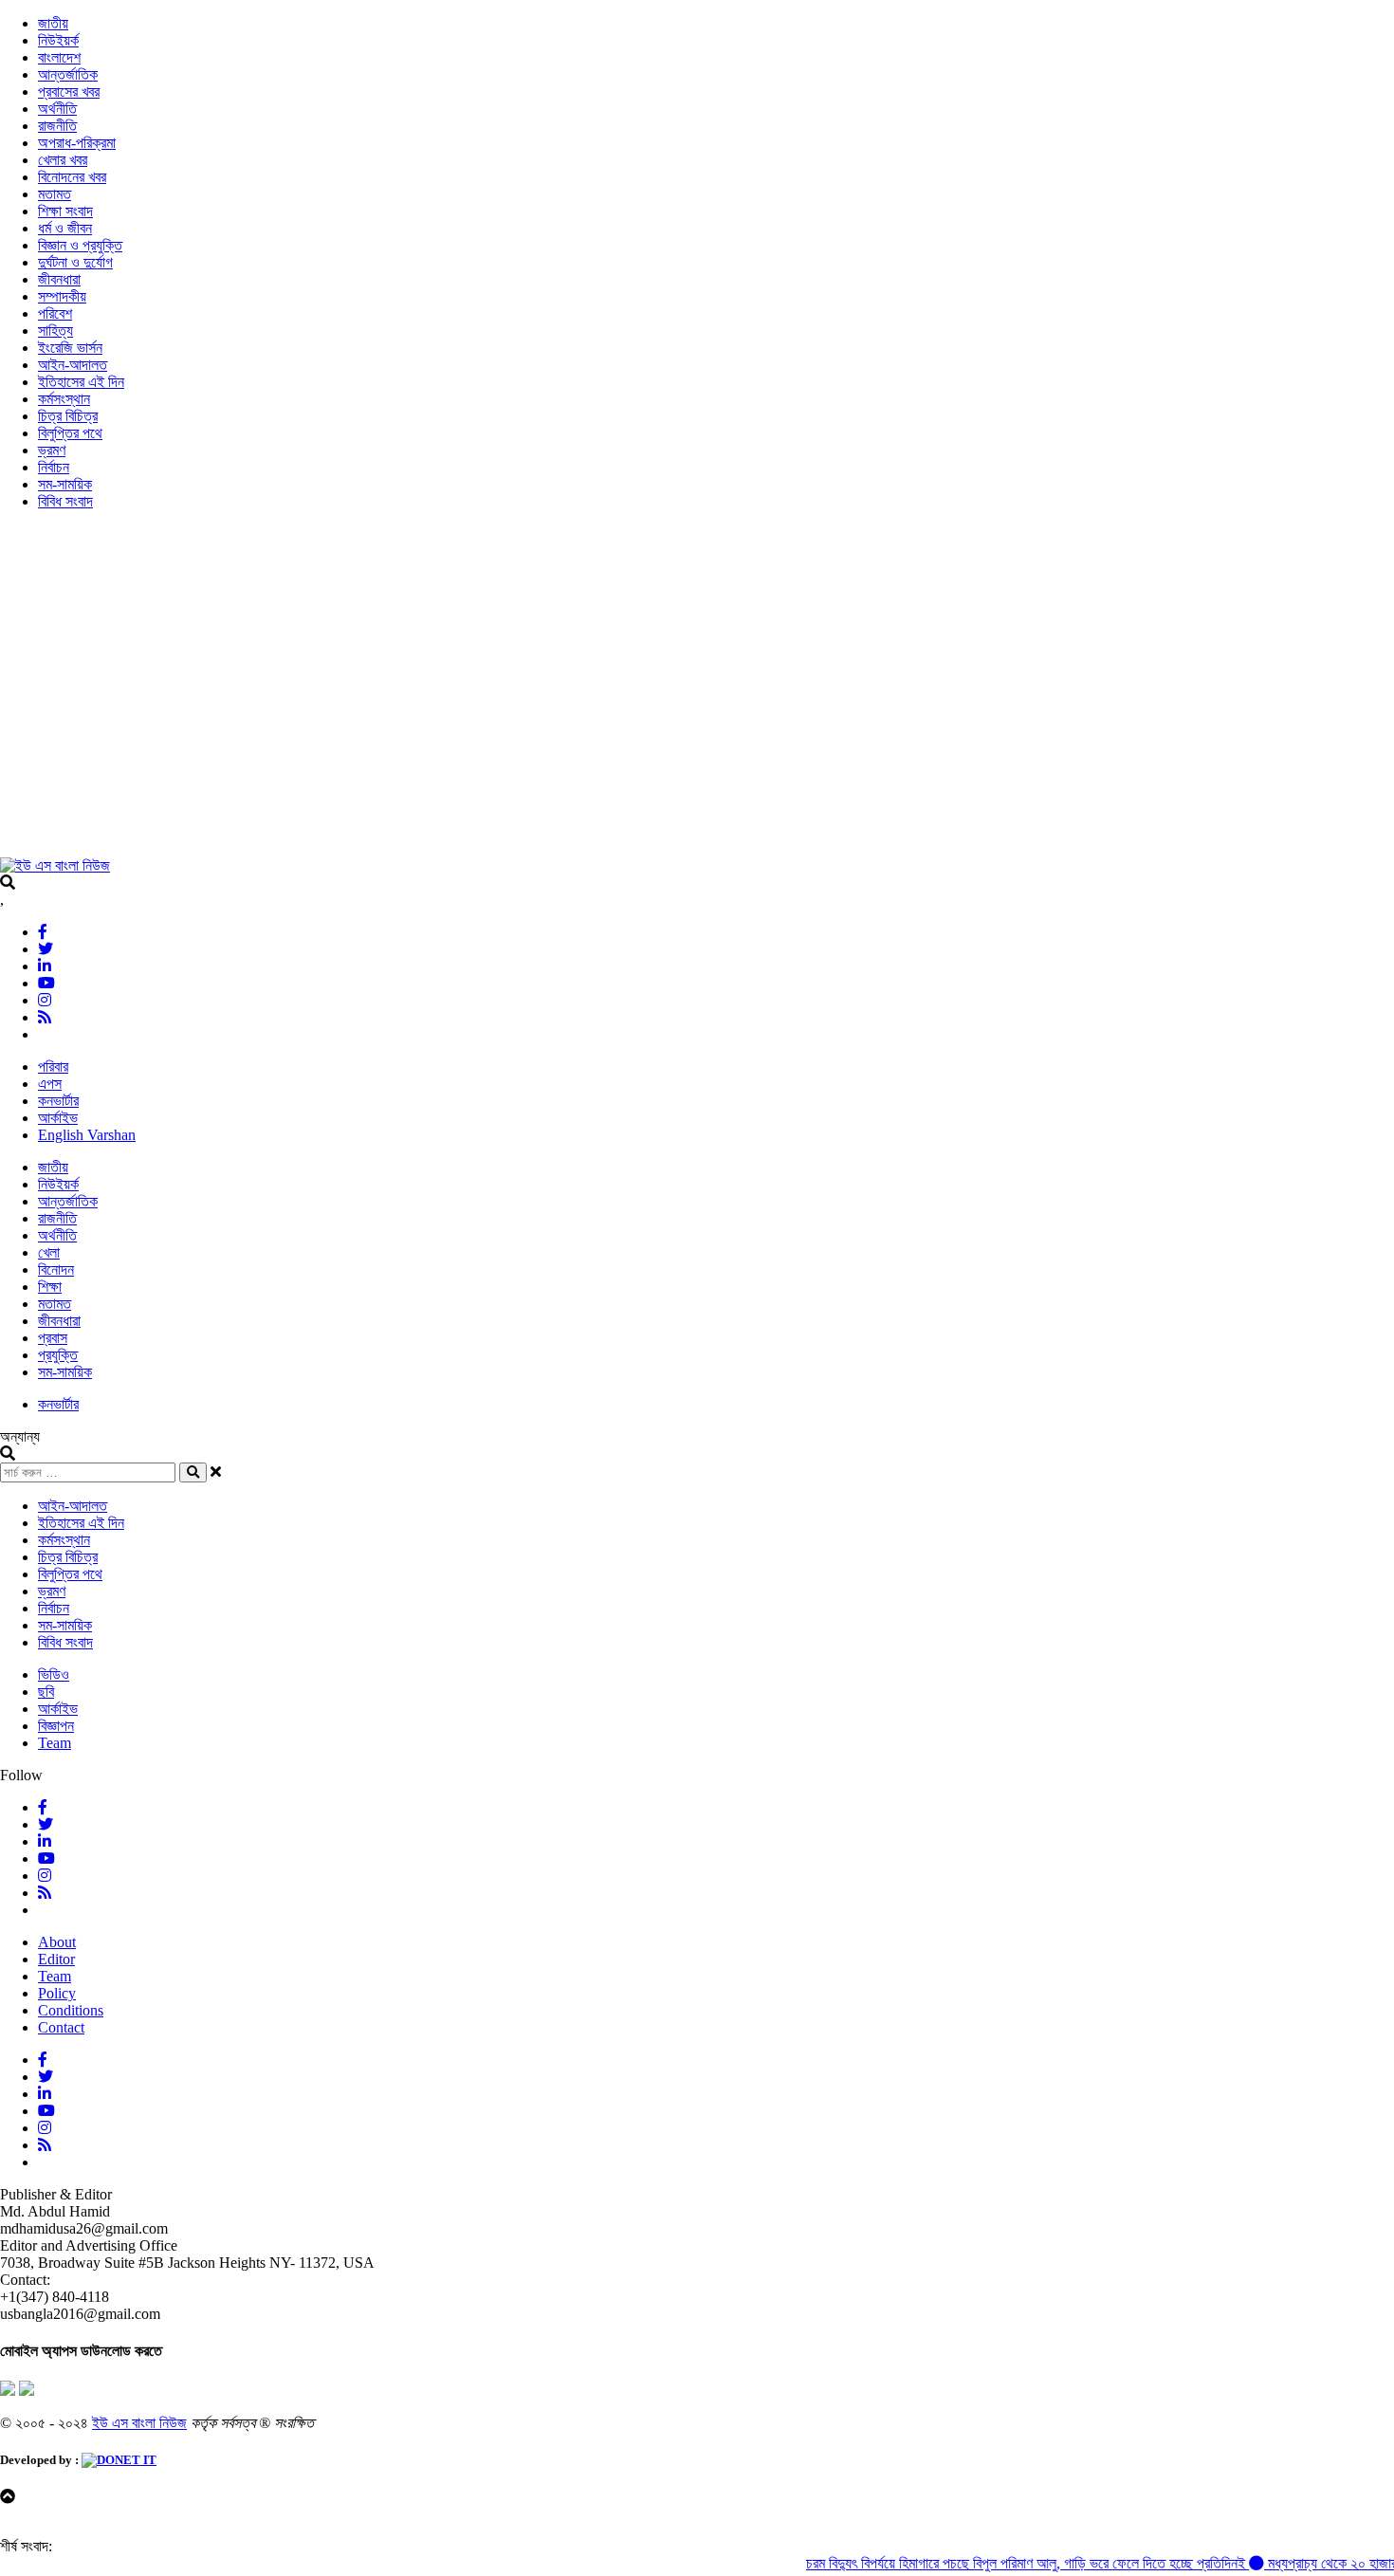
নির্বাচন (54, 467)
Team (55, 1743)
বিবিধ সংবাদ (65, 501)
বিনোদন (56, 1270)
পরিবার (53, 1067)
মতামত (55, 194)
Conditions (71, 2010)
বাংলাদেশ (59, 57)
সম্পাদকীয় (62, 296)
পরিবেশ (55, 313)
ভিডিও (54, 1674)
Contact (61, 2027)
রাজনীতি (57, 126)
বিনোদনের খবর (72, 177)
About (57, 1942)
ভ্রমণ (52, 450)
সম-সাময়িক (65, 484)
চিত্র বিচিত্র (68, 416)
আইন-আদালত (73, 365)
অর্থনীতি (57, 109)
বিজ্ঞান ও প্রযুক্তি (80, 245)
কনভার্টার (58, 1101)
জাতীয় (53, 23)
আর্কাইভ (58, 1118)
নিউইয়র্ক (58, 40)
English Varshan (87, 1135)
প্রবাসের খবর (69, 92)
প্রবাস (53, 1338)
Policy (57, 1993)
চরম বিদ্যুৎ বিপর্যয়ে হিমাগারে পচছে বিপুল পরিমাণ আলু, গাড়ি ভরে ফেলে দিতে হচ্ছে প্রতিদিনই (994, 2563)
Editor (56, 1959)
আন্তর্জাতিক (68, 74)
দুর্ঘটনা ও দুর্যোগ (75, 262)
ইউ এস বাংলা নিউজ (139, 2423)
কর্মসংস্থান (64, 399)
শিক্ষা (50, 1287)
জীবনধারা (59, 279)
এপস (50, 1084)
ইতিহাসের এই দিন (81, 382)
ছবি (46, 1692)
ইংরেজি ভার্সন (70, 348)
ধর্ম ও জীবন (65, 228)
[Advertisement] (569, 692)
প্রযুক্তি (58, 1355)
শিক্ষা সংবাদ (65, 211)
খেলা (49, 1252)
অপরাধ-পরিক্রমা (77, 143)
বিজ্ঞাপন (56, 1726)
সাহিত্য (55, 331)
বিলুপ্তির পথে (70, 433)
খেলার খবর (63, 160)
